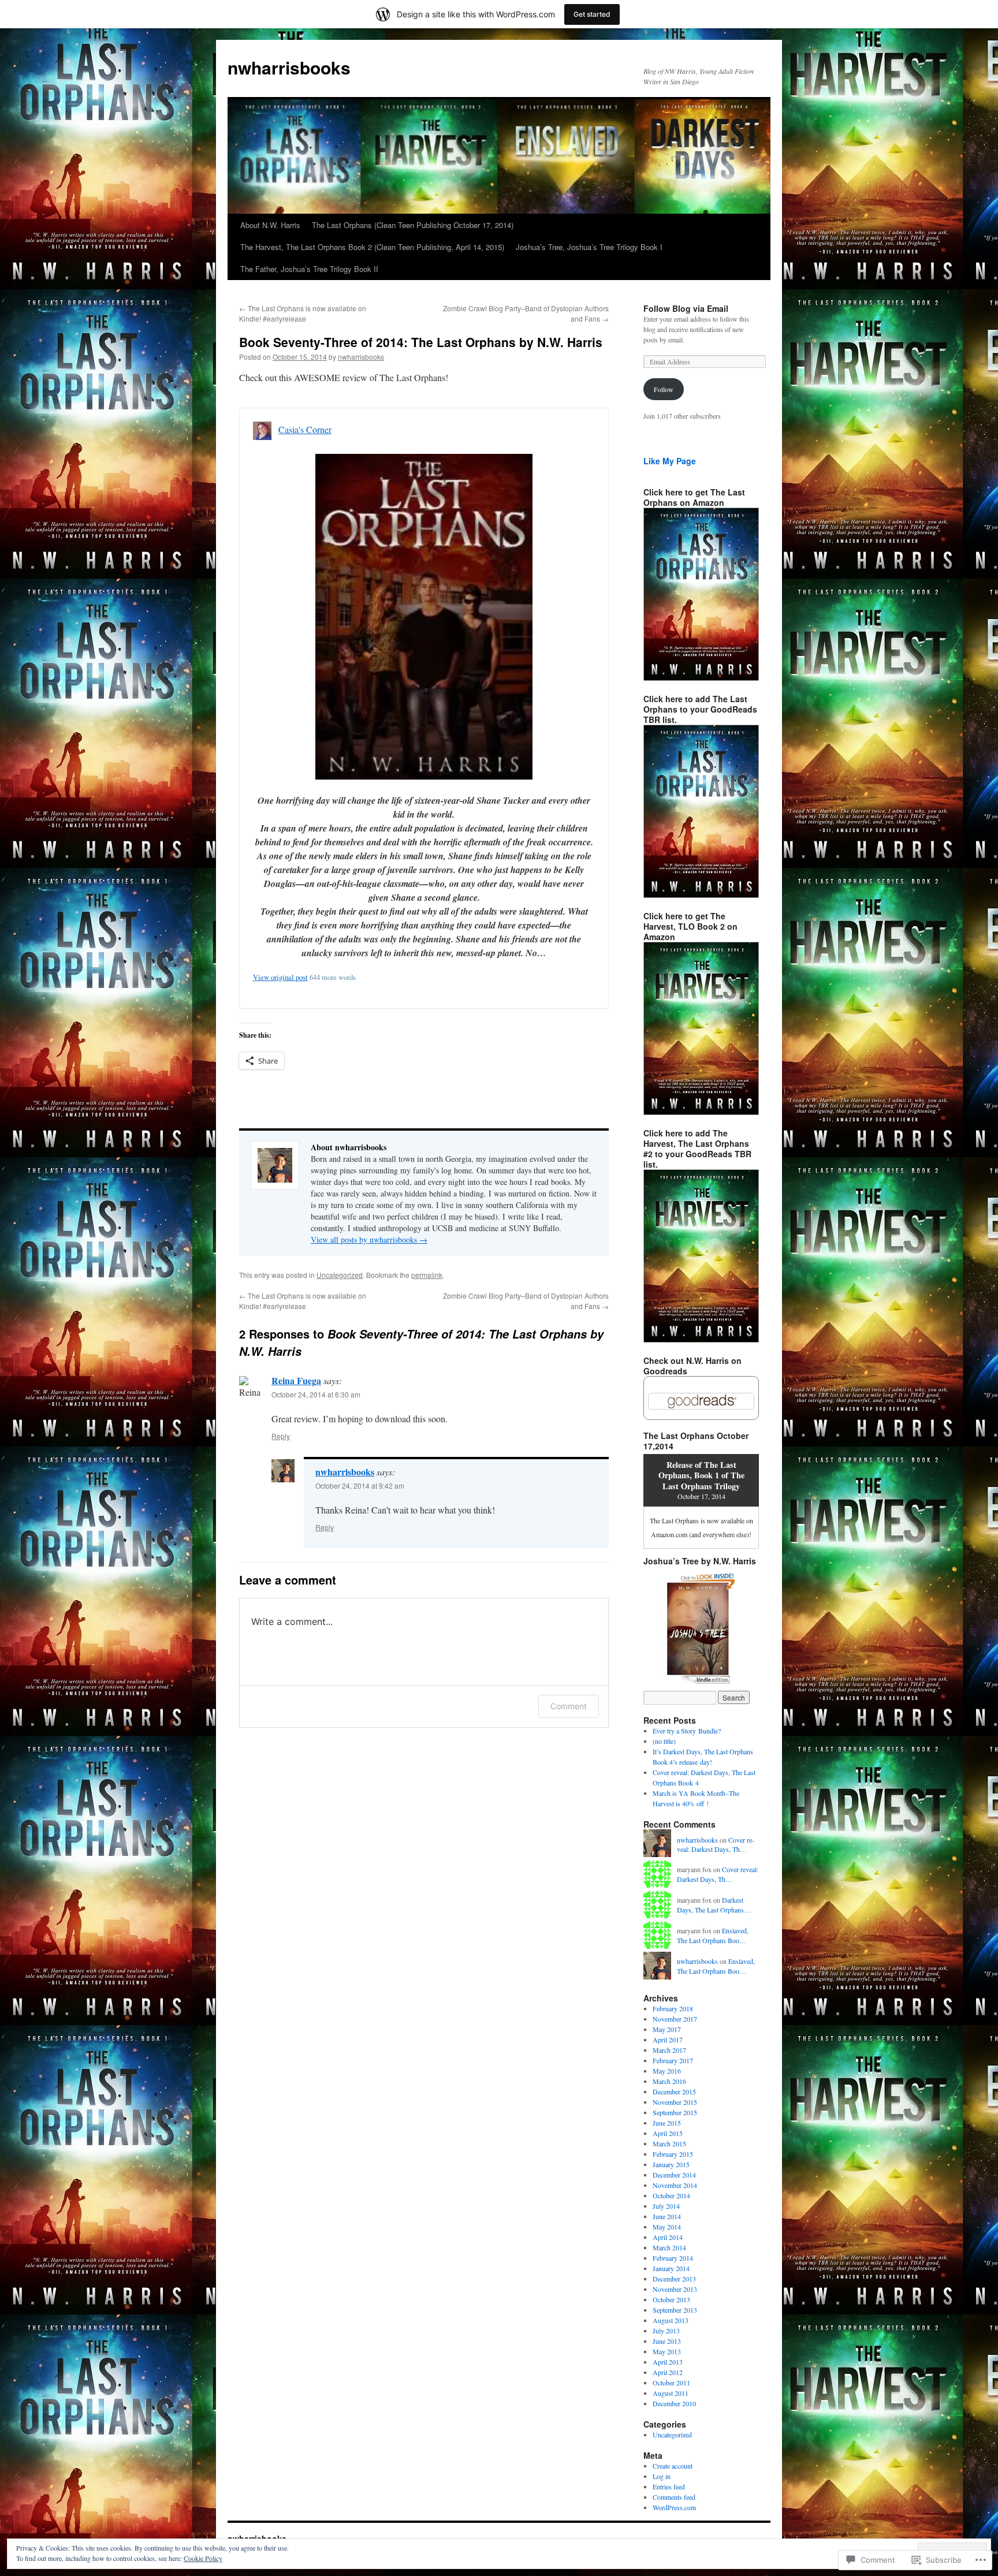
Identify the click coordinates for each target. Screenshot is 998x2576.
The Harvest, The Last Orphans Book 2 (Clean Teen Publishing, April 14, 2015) (372, 247)
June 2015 (667, 2123)
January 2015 (671, 2164)
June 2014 (667, 2216)
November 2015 (675, 2102)
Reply (281, 1436)
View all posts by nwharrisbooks (369, 1239)
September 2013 (675, 2310)
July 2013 (666, 2331)
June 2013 (667, 2341)
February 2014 (673, 2258)
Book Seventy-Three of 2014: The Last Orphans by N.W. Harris (421, 342)
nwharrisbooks (289, 67)
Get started (592, 14)
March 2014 (669, 2247)
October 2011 (671, 2383)
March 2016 (669, 2081)
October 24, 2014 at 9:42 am (360, 1485)
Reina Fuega (296, 1380)
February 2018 (673, 2008)
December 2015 (674, 2092)
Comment (569, 1706)
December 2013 (674, 2279)
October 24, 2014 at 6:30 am (316, 1394)
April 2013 (668, 2362)
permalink (427, 1275)
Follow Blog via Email (686, 308)
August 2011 (671, 2393)
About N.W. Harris (270, 225)
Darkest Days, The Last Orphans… (714, 1905)
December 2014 (674, 2175)
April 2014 (668, 2237)
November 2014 (675, 2185)
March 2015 (669, 2143)
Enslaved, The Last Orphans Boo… (713, 1935)
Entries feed (669, 2486)
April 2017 (668, 2040)
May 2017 (667, 2029)
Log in (662, 2476)
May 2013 (667, 2351)
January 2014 (671, 2268)
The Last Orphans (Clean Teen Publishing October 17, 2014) (413, 225)
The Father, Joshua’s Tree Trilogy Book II (309, 269)
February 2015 (673, 2154)
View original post (280, 977)
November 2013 (675, 2289)
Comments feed (674, 2497)
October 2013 (671, 2299)
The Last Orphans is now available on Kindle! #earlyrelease (303, 313)
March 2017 (669, 2050)
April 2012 (668, 2372)
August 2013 (671, 2320)
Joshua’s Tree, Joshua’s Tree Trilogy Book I (589, 247)
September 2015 (675, 2112)
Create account (673, 2466)
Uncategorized (340, 1275)
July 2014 (666, 2206)
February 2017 (673, 2060)
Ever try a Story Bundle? (687, 1731)
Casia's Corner (305, 429)
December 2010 (674, 2403)
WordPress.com (674, 2507)
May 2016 (667, 2071)
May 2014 (667, 2227)
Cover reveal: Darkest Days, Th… (716, 1845)
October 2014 (671, 2195)
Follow (664, 389)
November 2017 (675, 2019)
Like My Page (670, 461)
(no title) (664, 1741)
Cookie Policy (203, 2558)
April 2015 (668, 2133)
